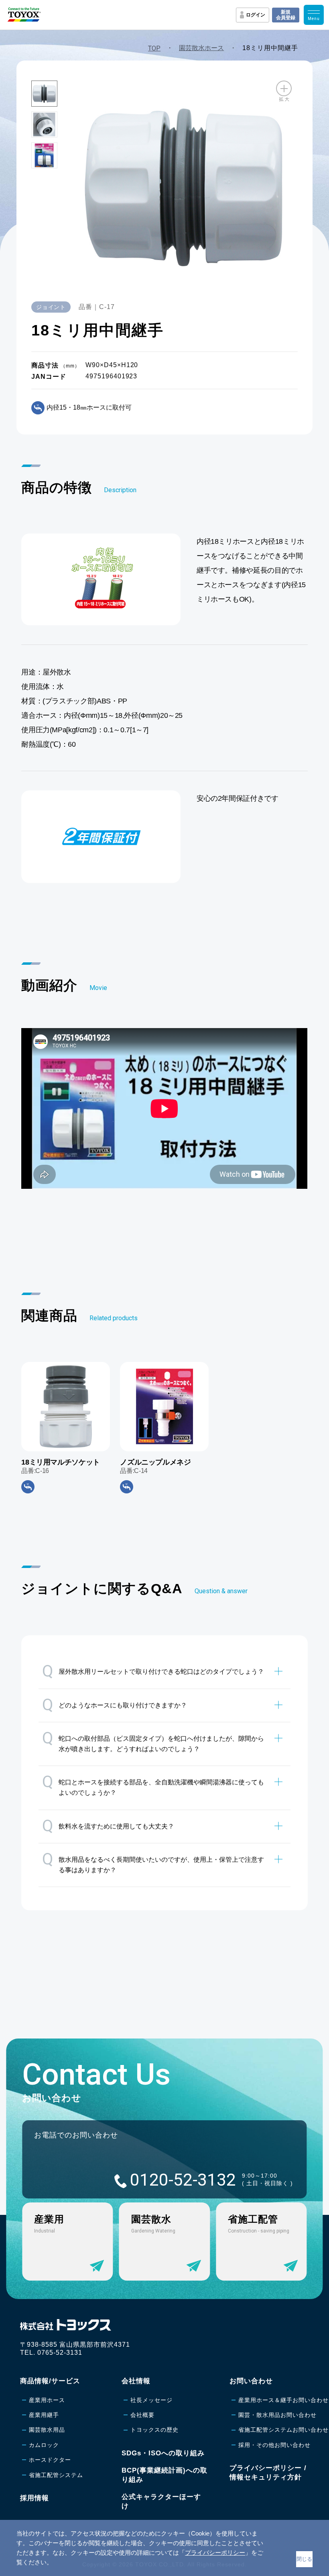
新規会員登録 (286, 15)
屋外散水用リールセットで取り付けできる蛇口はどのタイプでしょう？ (153, 1671)
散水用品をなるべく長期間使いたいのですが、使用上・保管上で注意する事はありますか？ (153, 1862)
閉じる (304, 2559)
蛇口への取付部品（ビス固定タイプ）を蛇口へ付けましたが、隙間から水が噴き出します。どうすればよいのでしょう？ (153, 1741)
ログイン (256, 15)
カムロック (44, 2445)
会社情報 (136, 2381)
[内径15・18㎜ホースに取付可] (28, 1487)
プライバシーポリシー (215, 2553)
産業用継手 (44, 2415)
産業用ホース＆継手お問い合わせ (283, 2400)
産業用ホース (47, 2400)
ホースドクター (50, 2460)
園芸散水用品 (47, 2430)
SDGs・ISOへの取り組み (163, 2453)
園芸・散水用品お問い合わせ (277, 2415)
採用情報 (35, 2498)
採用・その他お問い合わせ (274, 2445)
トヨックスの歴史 (154, 2430)
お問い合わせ (251, 2381)
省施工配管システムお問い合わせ (283, 2430)
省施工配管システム (56, 2475)
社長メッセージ (151, 2400)
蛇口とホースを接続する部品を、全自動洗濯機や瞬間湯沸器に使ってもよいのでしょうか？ (153, 1784)
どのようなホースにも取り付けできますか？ (115, 1705)
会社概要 (142, 2415)
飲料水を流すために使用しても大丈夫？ (108, 1826)
